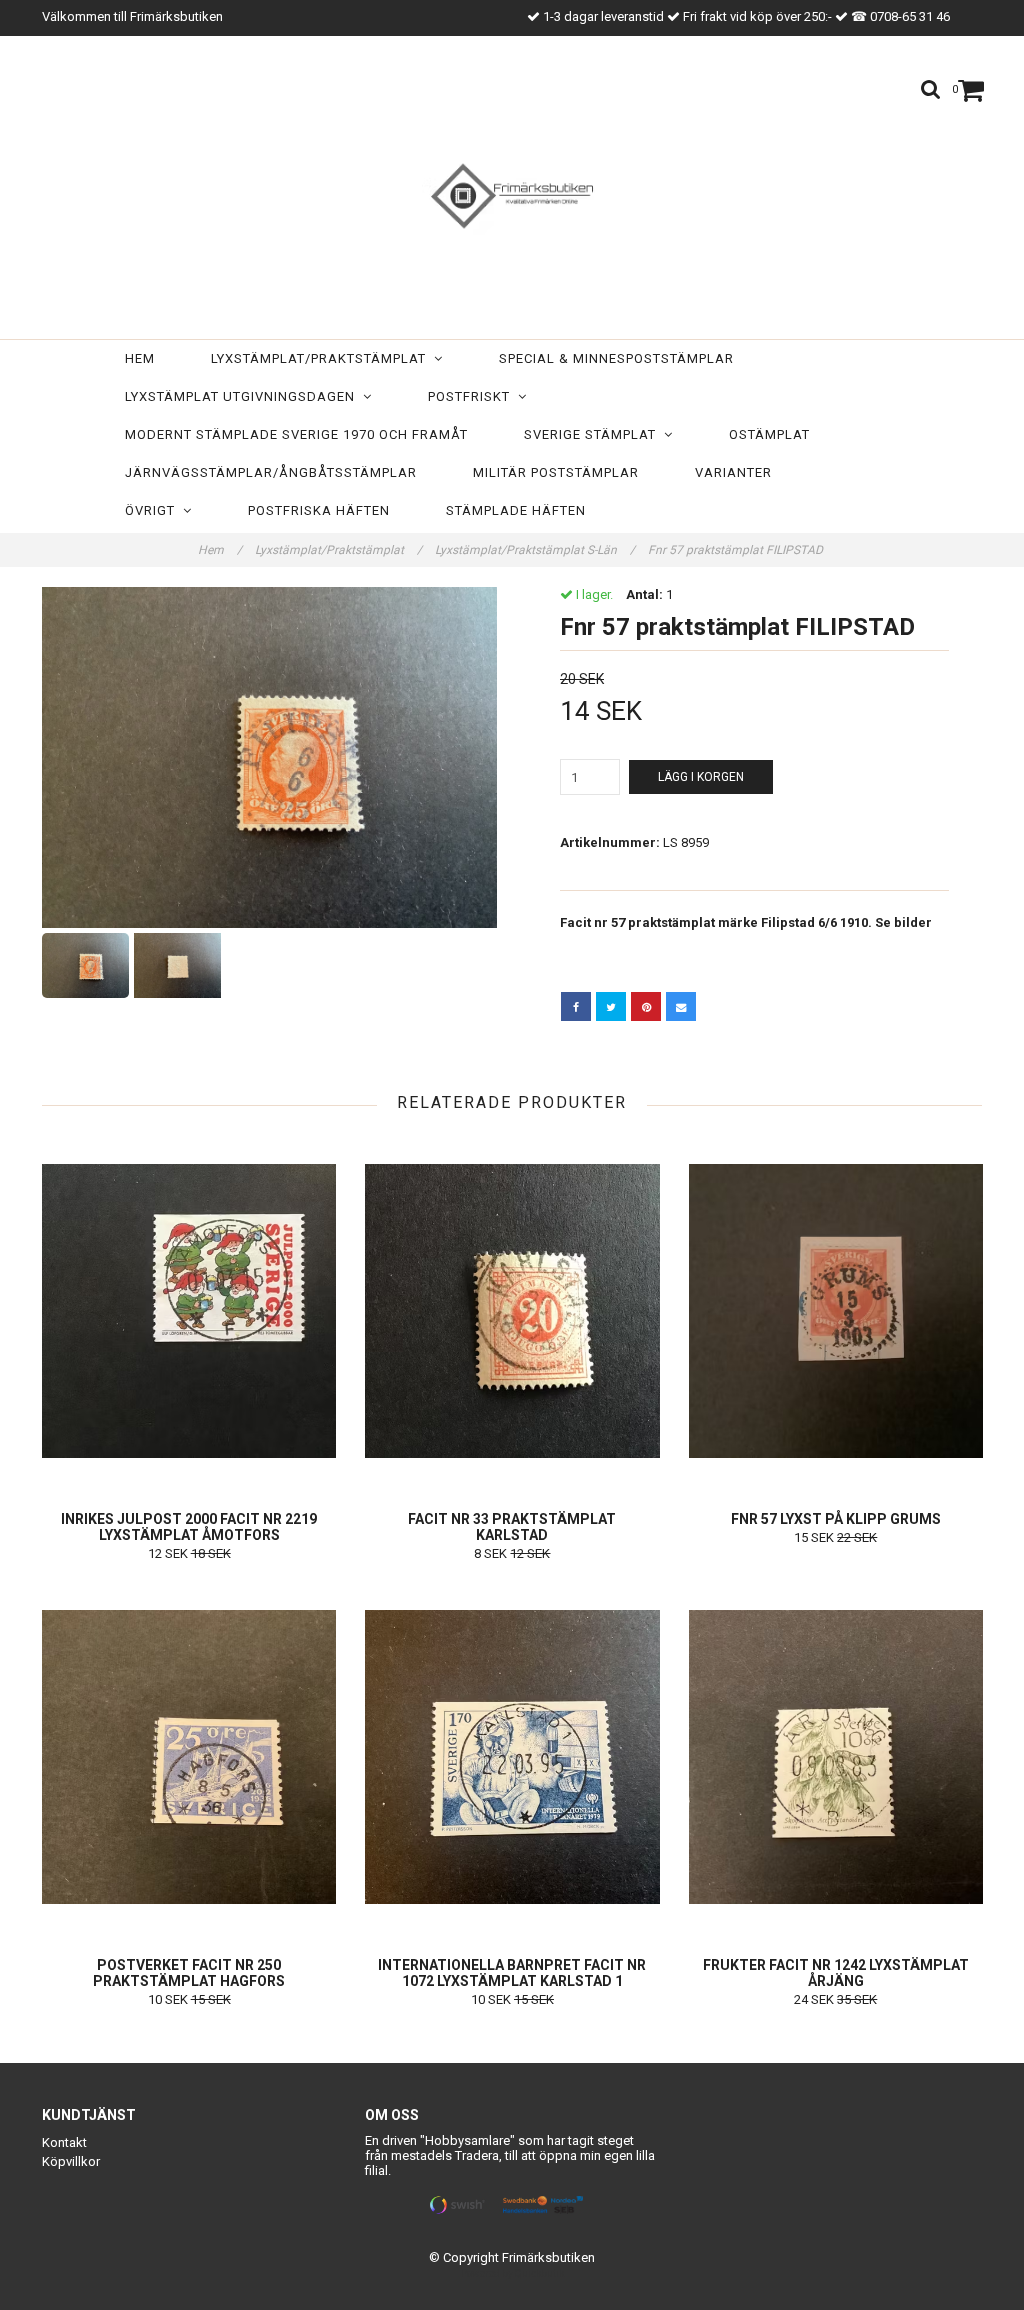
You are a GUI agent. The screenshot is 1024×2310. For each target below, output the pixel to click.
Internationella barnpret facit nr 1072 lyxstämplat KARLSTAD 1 (512, 1973)
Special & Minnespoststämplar (616, 358)
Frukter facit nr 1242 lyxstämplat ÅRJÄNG (836, 1973)
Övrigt (154, 510)
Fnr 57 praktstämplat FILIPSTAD (737, 550)
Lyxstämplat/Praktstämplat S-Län (535, 550)
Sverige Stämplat (594, 434)
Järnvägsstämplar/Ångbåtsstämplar (271, 472)
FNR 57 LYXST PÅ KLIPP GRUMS (836, 1519)
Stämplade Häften (516, 510)
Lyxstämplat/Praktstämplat (322, 358)
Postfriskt (473, 396)
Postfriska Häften (319, 510)
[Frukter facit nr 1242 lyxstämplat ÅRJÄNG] (836, 1757)
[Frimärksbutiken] (512, 192)
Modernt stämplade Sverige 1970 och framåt (296, 434)
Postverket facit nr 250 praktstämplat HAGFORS (189, 1973)
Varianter (733, 472)
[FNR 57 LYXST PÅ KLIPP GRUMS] (836, 1311)
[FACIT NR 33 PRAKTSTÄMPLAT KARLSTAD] (512, 1311)
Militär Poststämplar (556, 472)
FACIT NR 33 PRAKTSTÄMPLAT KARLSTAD (512, 1527)
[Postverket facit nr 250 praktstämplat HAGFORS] (189, 1757)
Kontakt (64, 2142)
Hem (140, 358)
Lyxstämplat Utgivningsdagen (244, 396)
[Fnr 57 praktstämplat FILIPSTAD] (269, 757)
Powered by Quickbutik (512, 2273)
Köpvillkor (71, 2161)
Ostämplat (769, 434)
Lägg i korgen (701, 777)
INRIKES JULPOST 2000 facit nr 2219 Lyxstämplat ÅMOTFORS (189, 1527)
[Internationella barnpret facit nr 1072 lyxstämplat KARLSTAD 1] (512, 1757)
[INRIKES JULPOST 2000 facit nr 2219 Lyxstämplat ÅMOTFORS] (189, 1311)
